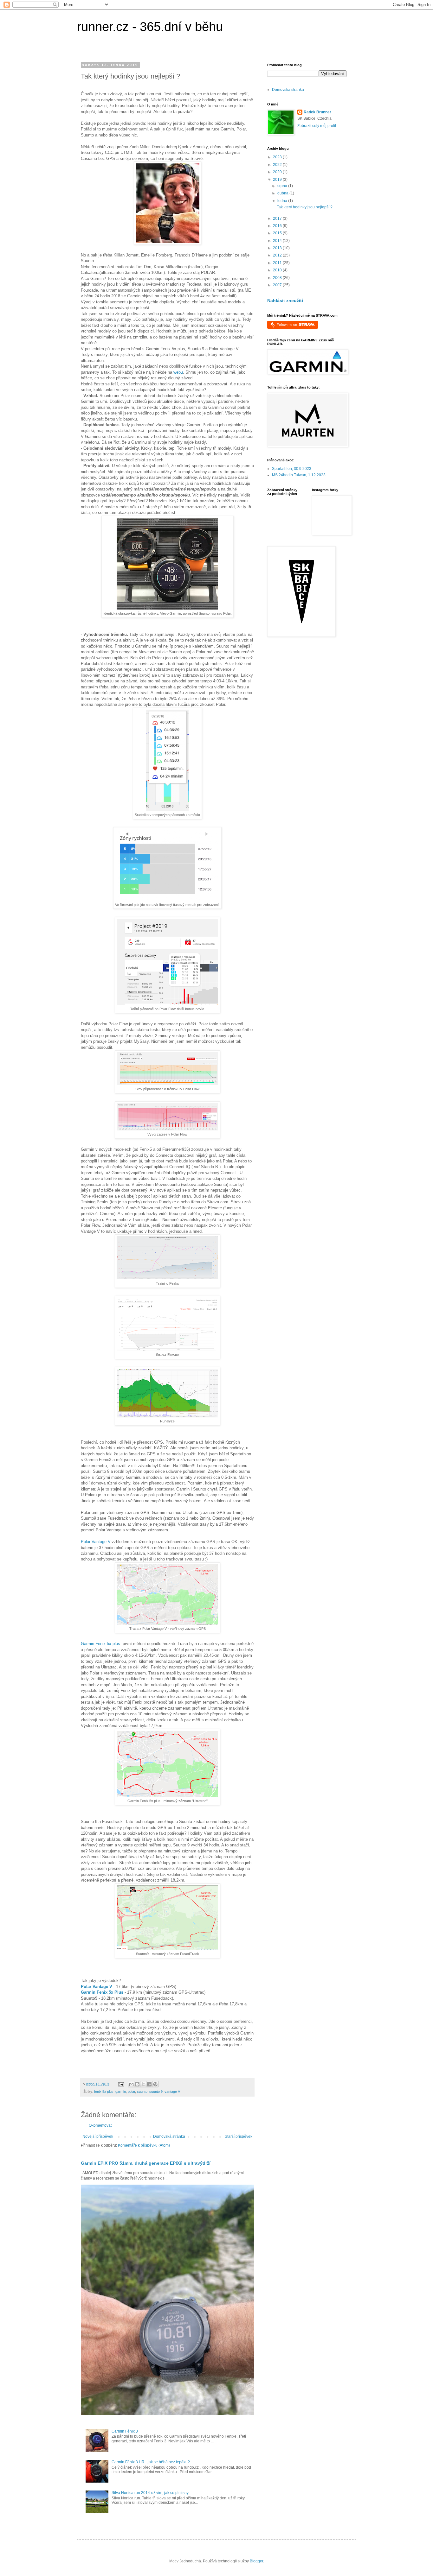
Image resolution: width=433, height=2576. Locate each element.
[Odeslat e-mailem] (131, 2084)
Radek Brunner (317, 112)
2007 (278, 285)
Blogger (256, 2561)
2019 (278, 180)
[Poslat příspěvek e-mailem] (121, 2084)
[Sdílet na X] (143, 2084)
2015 (278, 233)
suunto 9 (156, 2092)
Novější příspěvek (98, 2136)
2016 (278, 226)
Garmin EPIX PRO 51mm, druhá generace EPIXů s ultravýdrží (146, 2163)
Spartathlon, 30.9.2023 (292, 469)
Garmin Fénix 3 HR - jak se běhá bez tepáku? (151, 2462)
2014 (278, 241)
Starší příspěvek (239, 2136)
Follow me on (287, 325)
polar (131, 2092)
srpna (283, 186)
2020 (278, 172)
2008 (278, 278)
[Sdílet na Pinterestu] (155, 2084)
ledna (283, 201)
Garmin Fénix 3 (125, 2431)
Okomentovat (100, 2125)
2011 (278, 263)
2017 (278, 218)
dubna (283, 193)
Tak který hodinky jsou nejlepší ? (305, 207)
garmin (121, 2092)
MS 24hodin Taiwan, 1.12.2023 (299, 475)
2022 (278, 165)
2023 (278, 157)
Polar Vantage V (96, 1542)
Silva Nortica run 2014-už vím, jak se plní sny (150, 2493)
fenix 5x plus (104, 2092)
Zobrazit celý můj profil (317, 126)
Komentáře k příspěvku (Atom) (144, 2145)
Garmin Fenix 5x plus (100, 1644)
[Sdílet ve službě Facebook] (149, 2084)
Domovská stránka (169, 2136)
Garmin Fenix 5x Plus (102, 1992)
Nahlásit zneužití (285, 301)
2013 (278, 248)
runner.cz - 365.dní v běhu (150, 27)
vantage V (172, 2092)
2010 (278, 270)
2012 (278, 255)
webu (178, 372)
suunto (142, 2092)
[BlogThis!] (137, 2084)
